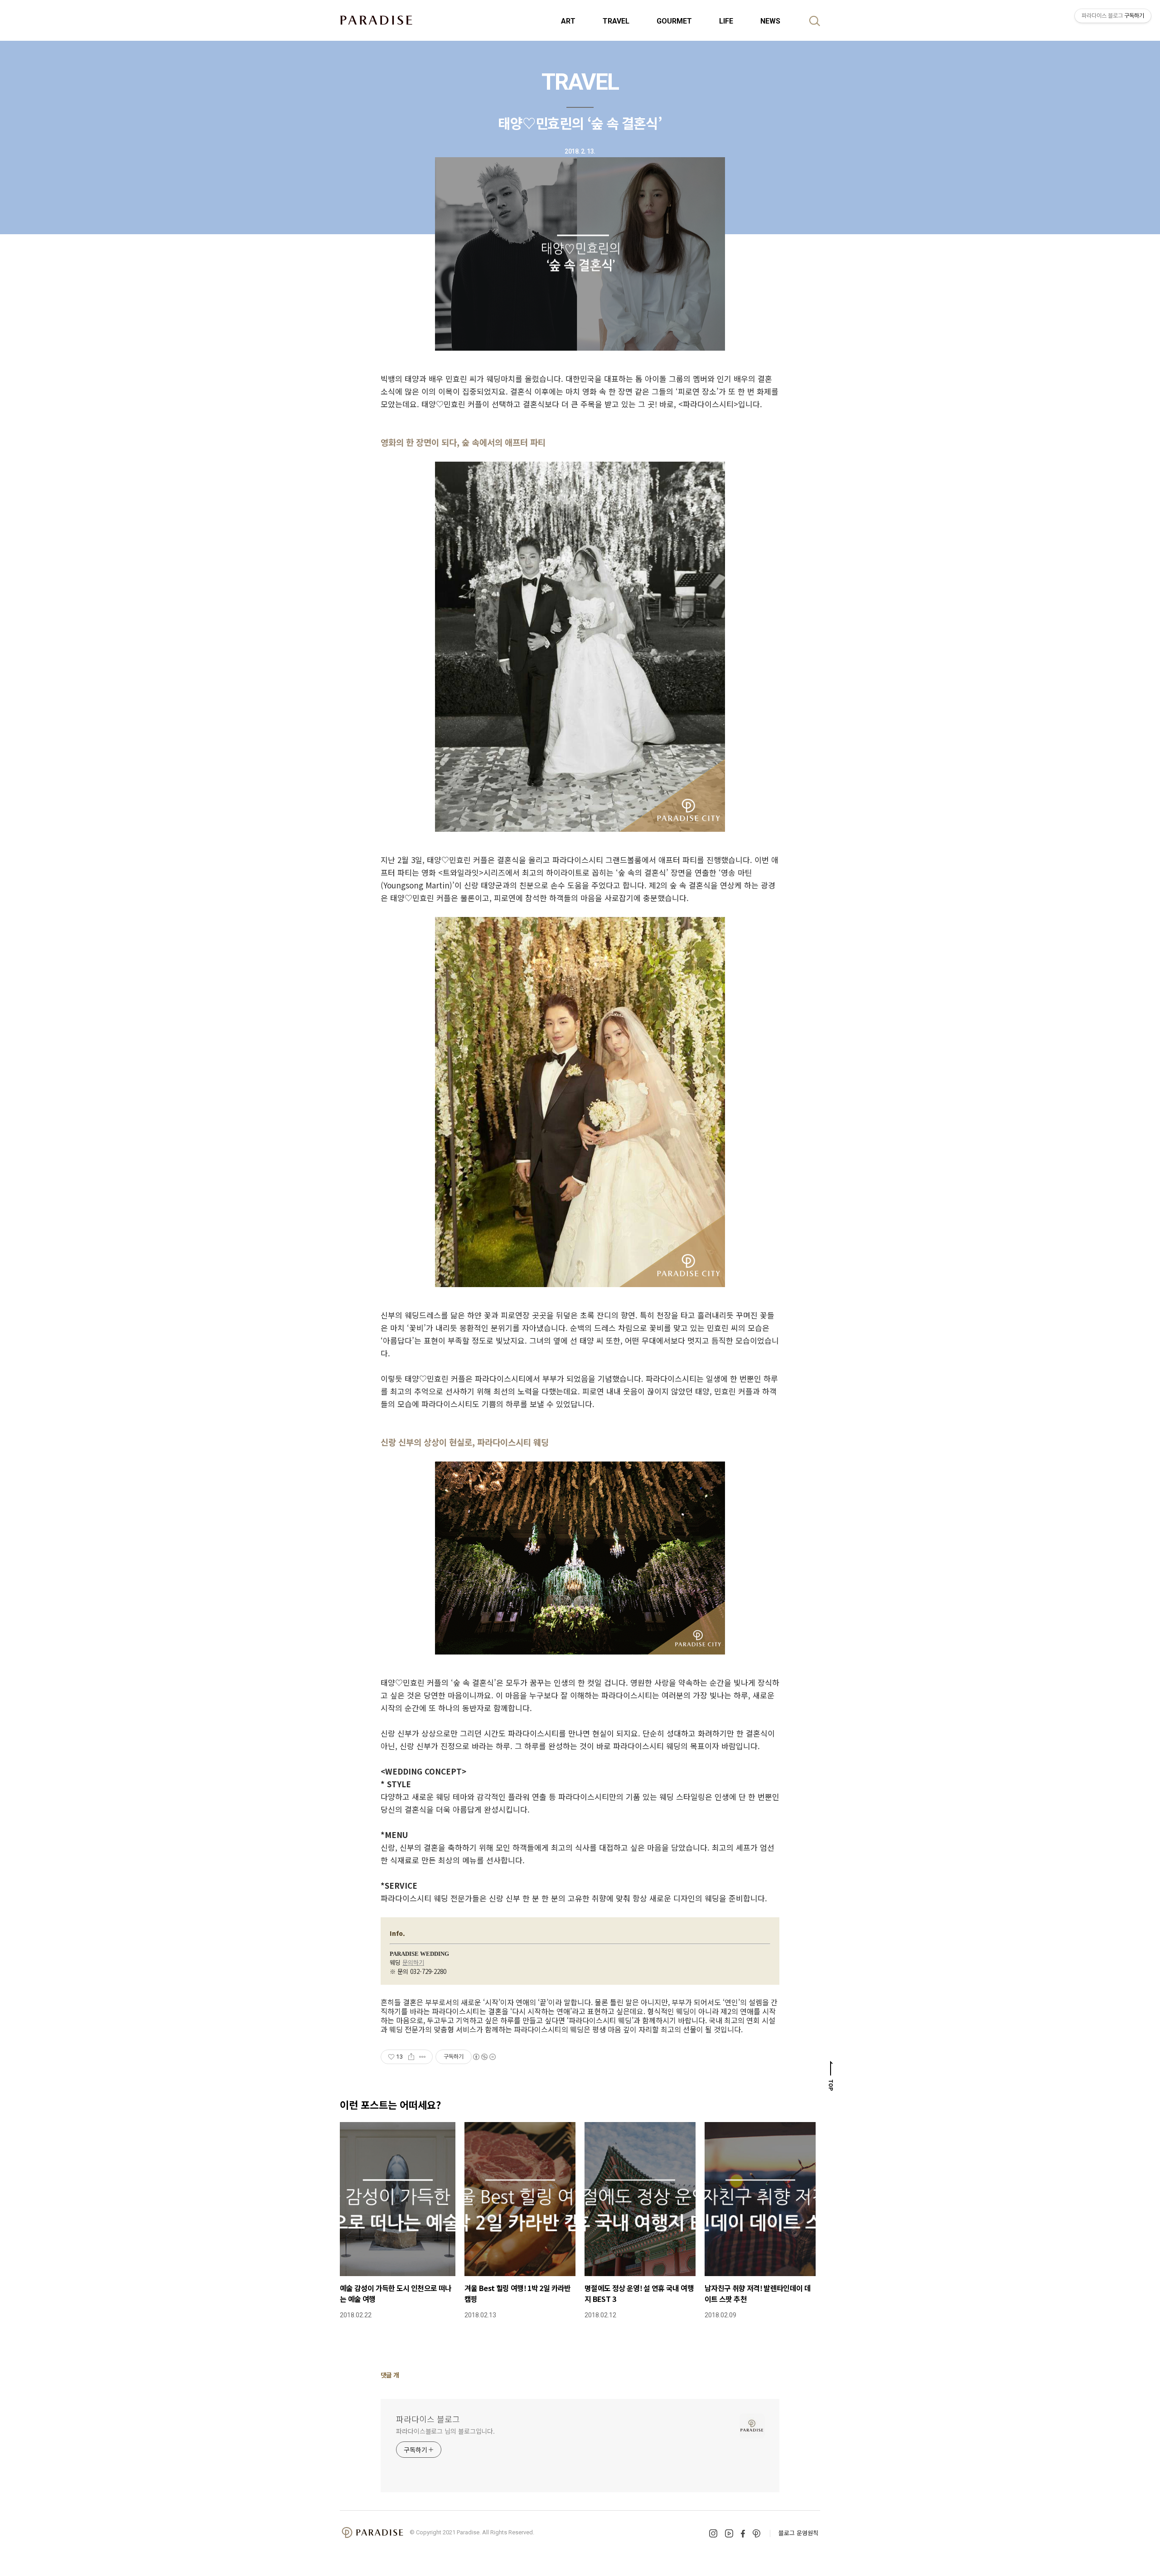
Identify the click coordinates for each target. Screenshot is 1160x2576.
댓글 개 (390, 2375)
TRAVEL (616, 21)
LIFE (726, 21)
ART (568, 21)
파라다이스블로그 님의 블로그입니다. (445, 2431)
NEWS (770, 21)
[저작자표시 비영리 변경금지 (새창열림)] (484, 2057)
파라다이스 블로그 (428, 2419)
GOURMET (674, 21)
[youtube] (729, 2533)
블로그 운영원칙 (798, 2533)
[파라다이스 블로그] (376, 20)
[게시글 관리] (423, 2057)
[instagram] (713, 2533)
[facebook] (743, 2534)
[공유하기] (411, 2057)
